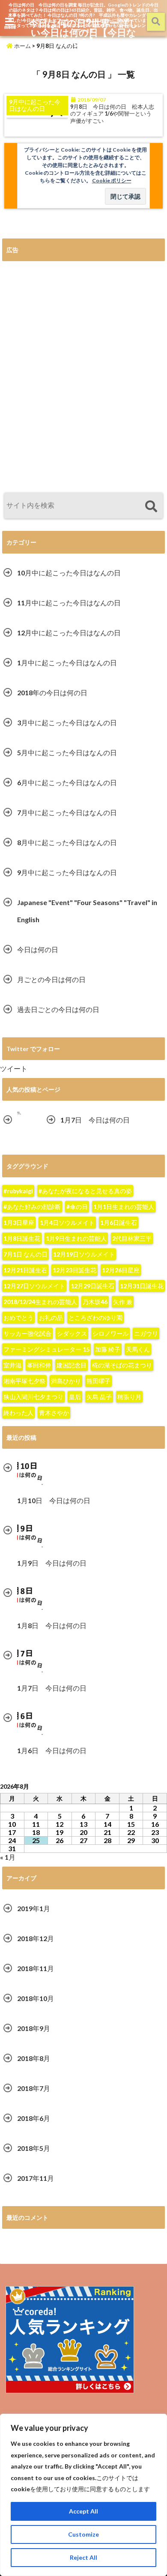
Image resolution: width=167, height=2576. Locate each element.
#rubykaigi (18, 1191)
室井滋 (12, 1365)
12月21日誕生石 (25, 1270)
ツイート (14, 1068)
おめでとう (18, 1318)
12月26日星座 (121, 1270)
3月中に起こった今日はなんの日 (67, 722)
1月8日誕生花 (22, 1238)
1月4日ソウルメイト (67, 1222)
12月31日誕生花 (142, 1286)
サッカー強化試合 (27, 1333)
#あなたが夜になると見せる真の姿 (85, 1191)
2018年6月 (34, 2118)
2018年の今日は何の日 (52, 692)
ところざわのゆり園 (95, 1318)
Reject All (83, 2557)
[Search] (151, 507)
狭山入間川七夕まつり (33, 1397)
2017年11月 (36, 2178)
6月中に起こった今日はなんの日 (67, 782)
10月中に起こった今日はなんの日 (69, 573)
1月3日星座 (19, 1222)
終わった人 (18, 1413)
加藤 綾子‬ (108, 1349)
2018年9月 (34, 2028)
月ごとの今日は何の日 (51, 979)
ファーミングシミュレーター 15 (46, 1349)
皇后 (75, 1397)
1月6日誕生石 (119, 1222)
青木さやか (54, 1413)
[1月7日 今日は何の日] (19, 1113)
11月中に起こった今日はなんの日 (69, 603)
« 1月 (8, 1857)
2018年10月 (36, 1998)
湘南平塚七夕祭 (24, 1381)
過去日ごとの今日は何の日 (58, 1009)
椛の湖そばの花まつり (122, 1365)
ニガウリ (146, 1333)
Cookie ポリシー (112, 180)
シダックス (72, 1333)
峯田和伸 (39, 1365)
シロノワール (110, 1333)
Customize (83, 2534)
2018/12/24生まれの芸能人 (40, 1302)
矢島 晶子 (99, 1397)
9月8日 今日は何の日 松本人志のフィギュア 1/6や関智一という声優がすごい (112, 114)
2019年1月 (34, 1908)
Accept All (83, 2511)
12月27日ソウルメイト (34, 1286)
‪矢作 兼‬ (123, 1302)
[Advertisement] (83, 377)
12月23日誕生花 (75, 1270)
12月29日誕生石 (92, 1286)
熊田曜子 (98, 1381)
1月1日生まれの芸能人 (124, 1207)
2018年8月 (34, 2058)
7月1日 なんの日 (25, 1254)
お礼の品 (51, 1318)
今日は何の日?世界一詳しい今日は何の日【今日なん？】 (84, 32)
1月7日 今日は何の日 (95, 1120)
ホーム (22, 46)
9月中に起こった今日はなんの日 (67, 872)
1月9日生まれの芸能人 (76, 1238)
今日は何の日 (38, 949)
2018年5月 (34, 2148)
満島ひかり (66, 1381)
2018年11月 (36, 1968)
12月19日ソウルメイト (84, 1254)
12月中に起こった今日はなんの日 (69, 633)
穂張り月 (129, 1397)
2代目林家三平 (132, 1238)
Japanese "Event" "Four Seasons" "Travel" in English (87, 911)
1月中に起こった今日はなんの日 (67, 663)
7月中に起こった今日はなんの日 (67, 812)
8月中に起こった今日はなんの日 (67, 842)
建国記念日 (72, 1365)
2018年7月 (34, 2088)
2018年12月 (36, 1938)
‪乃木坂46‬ (95, 1302)
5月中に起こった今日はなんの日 (67, 752)
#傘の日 (77, 1207)
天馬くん (138, 1349)
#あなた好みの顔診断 (32, 1207)
